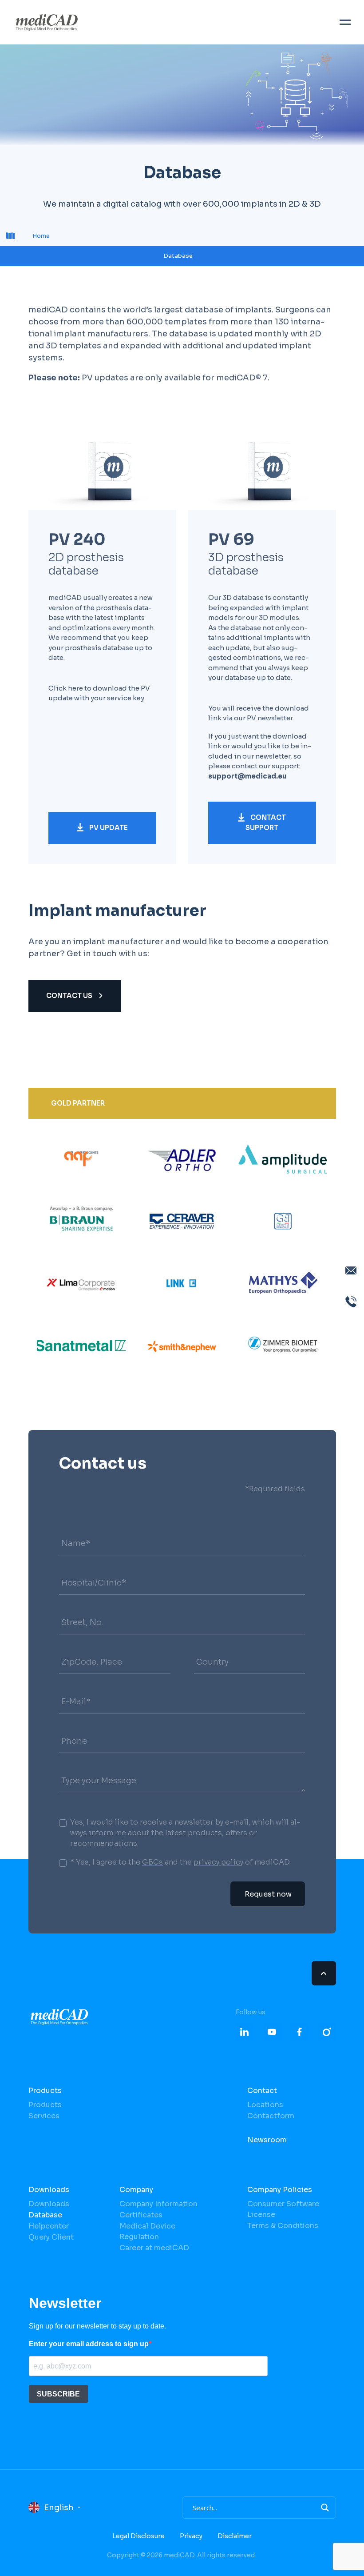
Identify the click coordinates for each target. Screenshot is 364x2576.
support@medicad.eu (247, 776)
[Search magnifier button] (325, 2508)
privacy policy (218, 1862)
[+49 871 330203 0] (351, 1302)
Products (45, 2091)
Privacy (191, 2536)
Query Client (51, 2237)
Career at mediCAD (154, 2248)
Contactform (271, 2116)
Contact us (70, 996)
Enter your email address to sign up (89, 2344)
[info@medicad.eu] (351, 1270)
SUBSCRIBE (58, 2394)
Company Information (158, 2204)
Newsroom (267, 2140)
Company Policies (280, 2190)
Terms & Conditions (283, 2226)
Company (136, 2190)
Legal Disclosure (138, 2536)
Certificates (141, 2215)
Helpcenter (49, 2226)
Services (44, 2116)
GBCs (152, 1862)
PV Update (108, 828)
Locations (265, 2105)
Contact (262, 2091)
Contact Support (266, 823)
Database (45, 2215)
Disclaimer (235, 2536)
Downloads (49, 2190)
